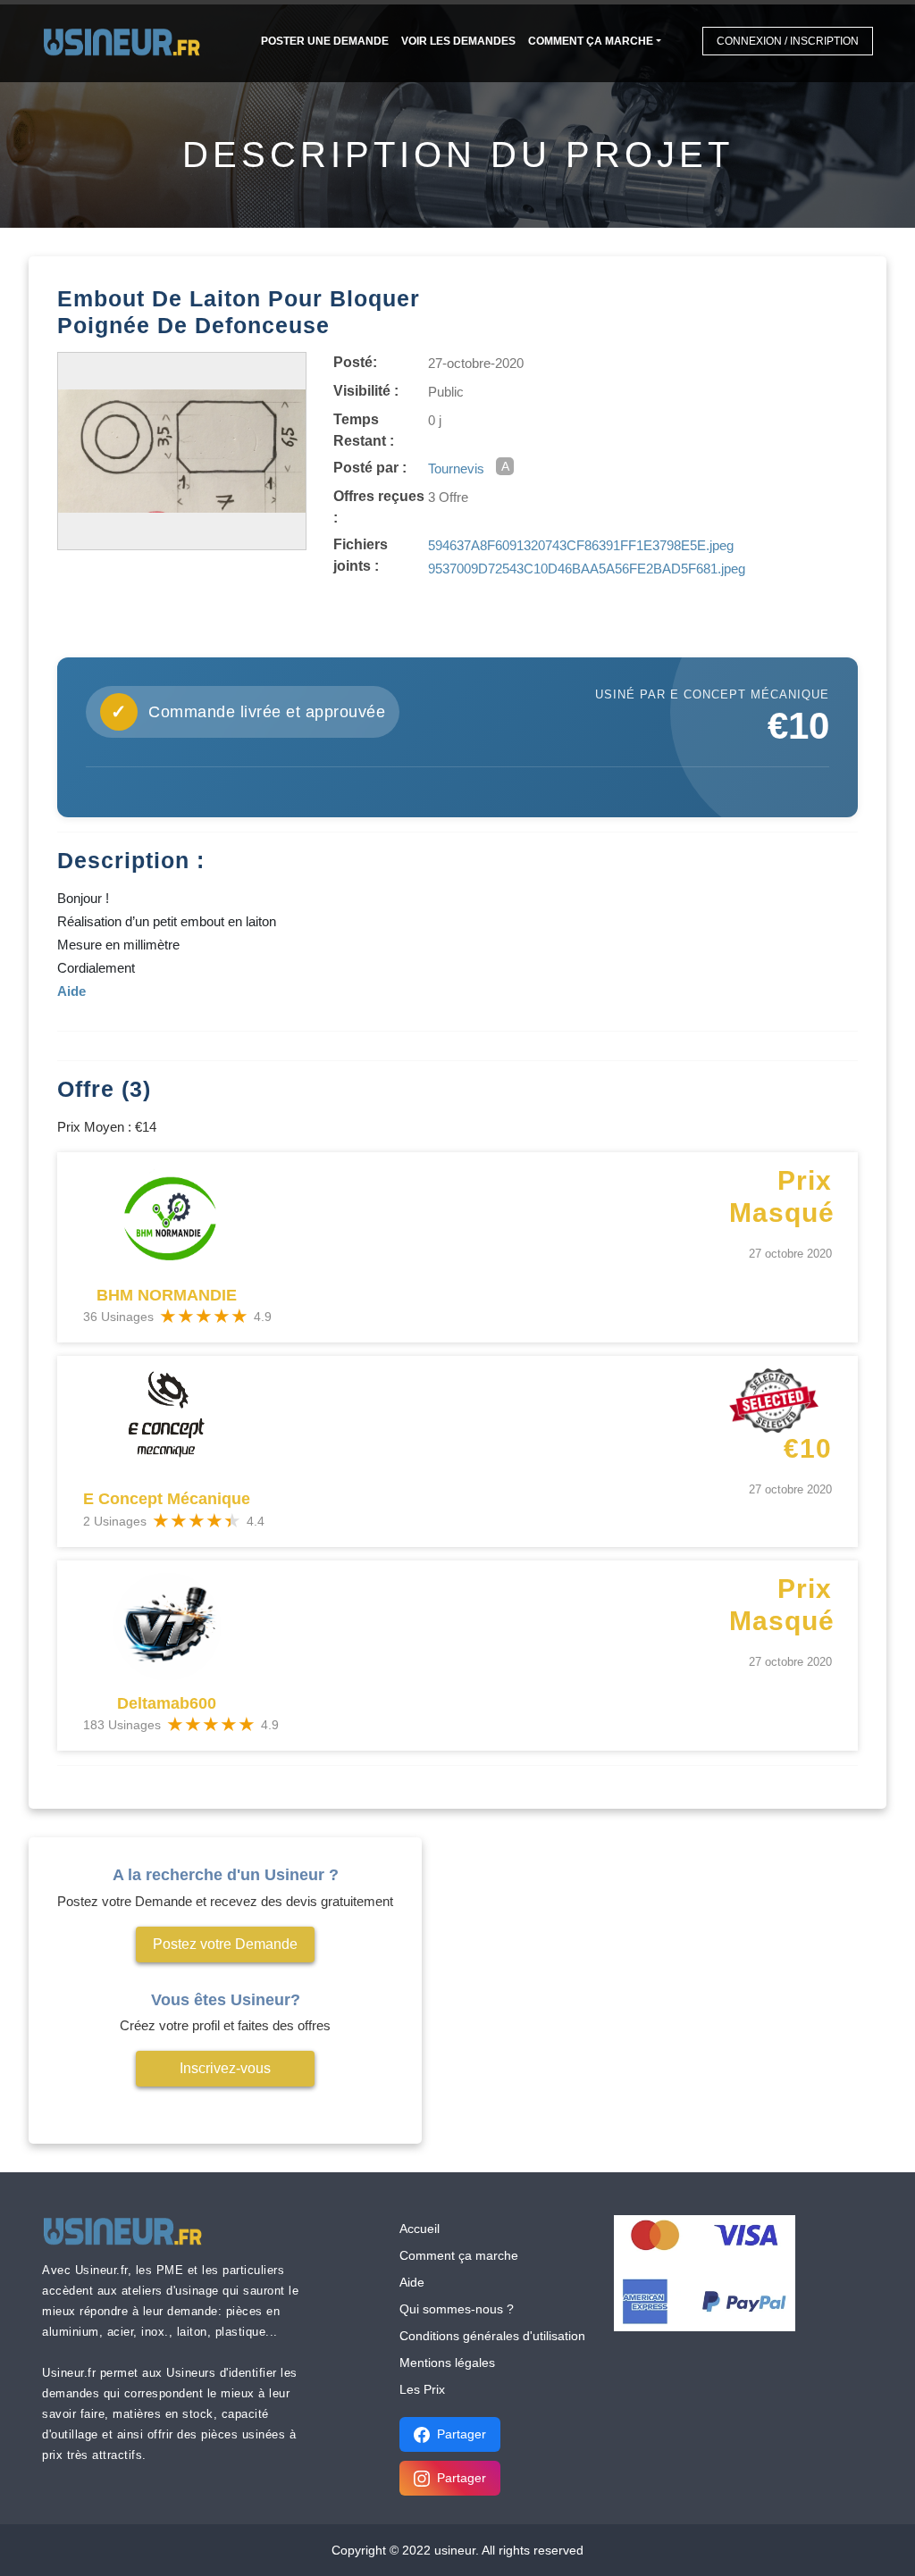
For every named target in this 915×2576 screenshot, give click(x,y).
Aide (412, 2282)
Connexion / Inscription (788, 41)
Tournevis (456, 468)
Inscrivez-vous (225, 2068)
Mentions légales (447, 2363)
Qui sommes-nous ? (457, 2309)
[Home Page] (127, 41)
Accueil (420, 2229)
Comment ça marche (591, 41)
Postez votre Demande (225, 1944)
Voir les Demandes (458, 41)
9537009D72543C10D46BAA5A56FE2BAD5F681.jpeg (587, 569)
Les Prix (422, 2389)
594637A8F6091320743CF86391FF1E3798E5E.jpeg (581, 545)
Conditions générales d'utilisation (492, 2336)
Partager (462, 2434)
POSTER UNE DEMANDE (325, 41)
